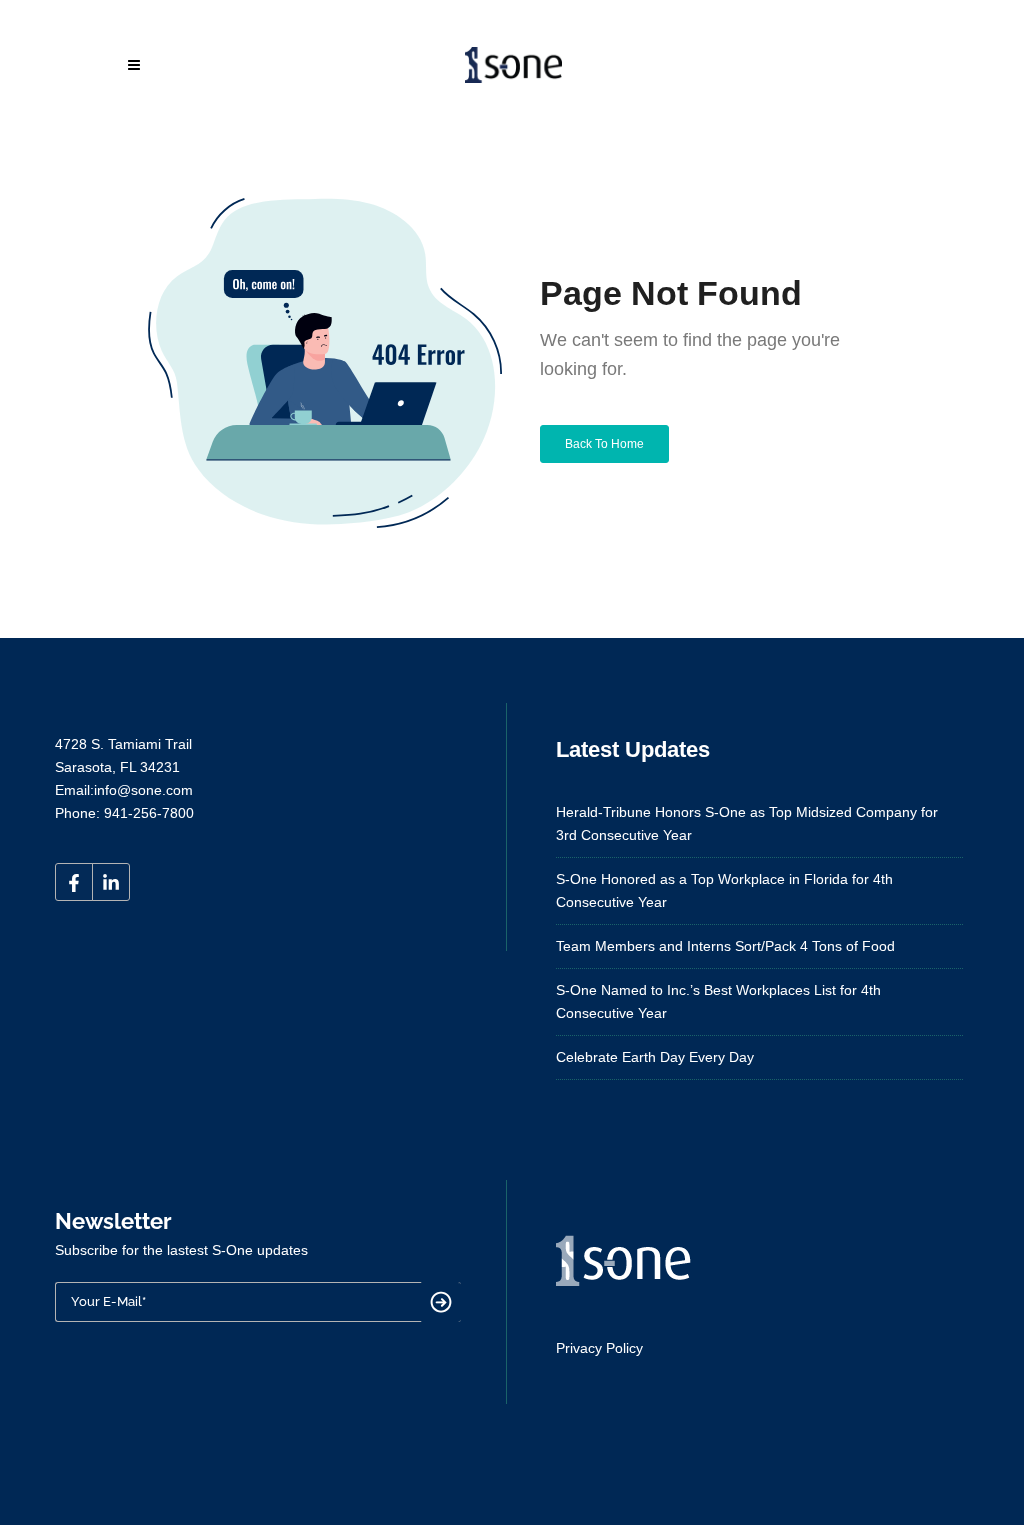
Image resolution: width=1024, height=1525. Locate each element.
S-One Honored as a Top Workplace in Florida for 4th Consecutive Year (724, 890)
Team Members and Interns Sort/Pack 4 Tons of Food (725, 946)
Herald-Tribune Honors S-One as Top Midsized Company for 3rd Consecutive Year (747, 823)
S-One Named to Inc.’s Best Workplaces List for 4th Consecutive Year (718, 1001)
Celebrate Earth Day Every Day (655, 1057)
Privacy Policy (599, 1348)
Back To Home (604, 444)
